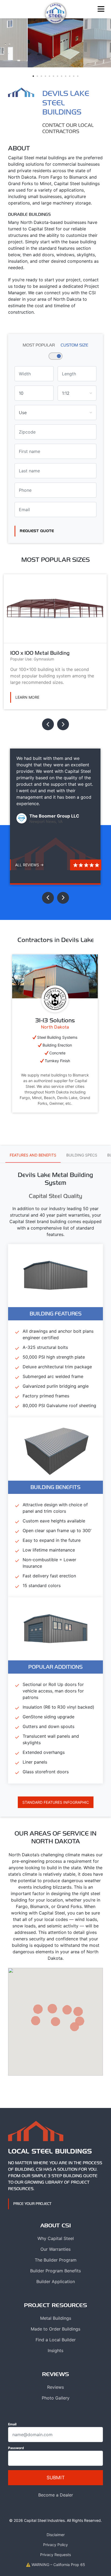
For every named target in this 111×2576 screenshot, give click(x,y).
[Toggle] (101, 9)
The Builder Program (56, 2260)
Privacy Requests (55, 2555)
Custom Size (74, 345)
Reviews (55, 2387)
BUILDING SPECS (82, 1155)
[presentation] (48, 724)
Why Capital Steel (56, 2238)
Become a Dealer (56, 2495)
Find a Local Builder (56, 2340)
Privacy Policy (55, 2545)
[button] (33, 76)
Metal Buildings (56, 2318)
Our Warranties (55, 2249)
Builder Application (56, 2281)
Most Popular (39, 345)
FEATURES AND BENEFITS (33, 1155)
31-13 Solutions (55, 1020)
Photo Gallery (56, 2398)
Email (12, 2424)
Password (16, 2448)
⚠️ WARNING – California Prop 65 (55, 2565)
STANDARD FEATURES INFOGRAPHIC (56, 1802)
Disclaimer (56, 2535)
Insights (55, 2350)
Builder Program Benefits (55, 2271)
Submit (56, 2478)
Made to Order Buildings (55, 2329)
